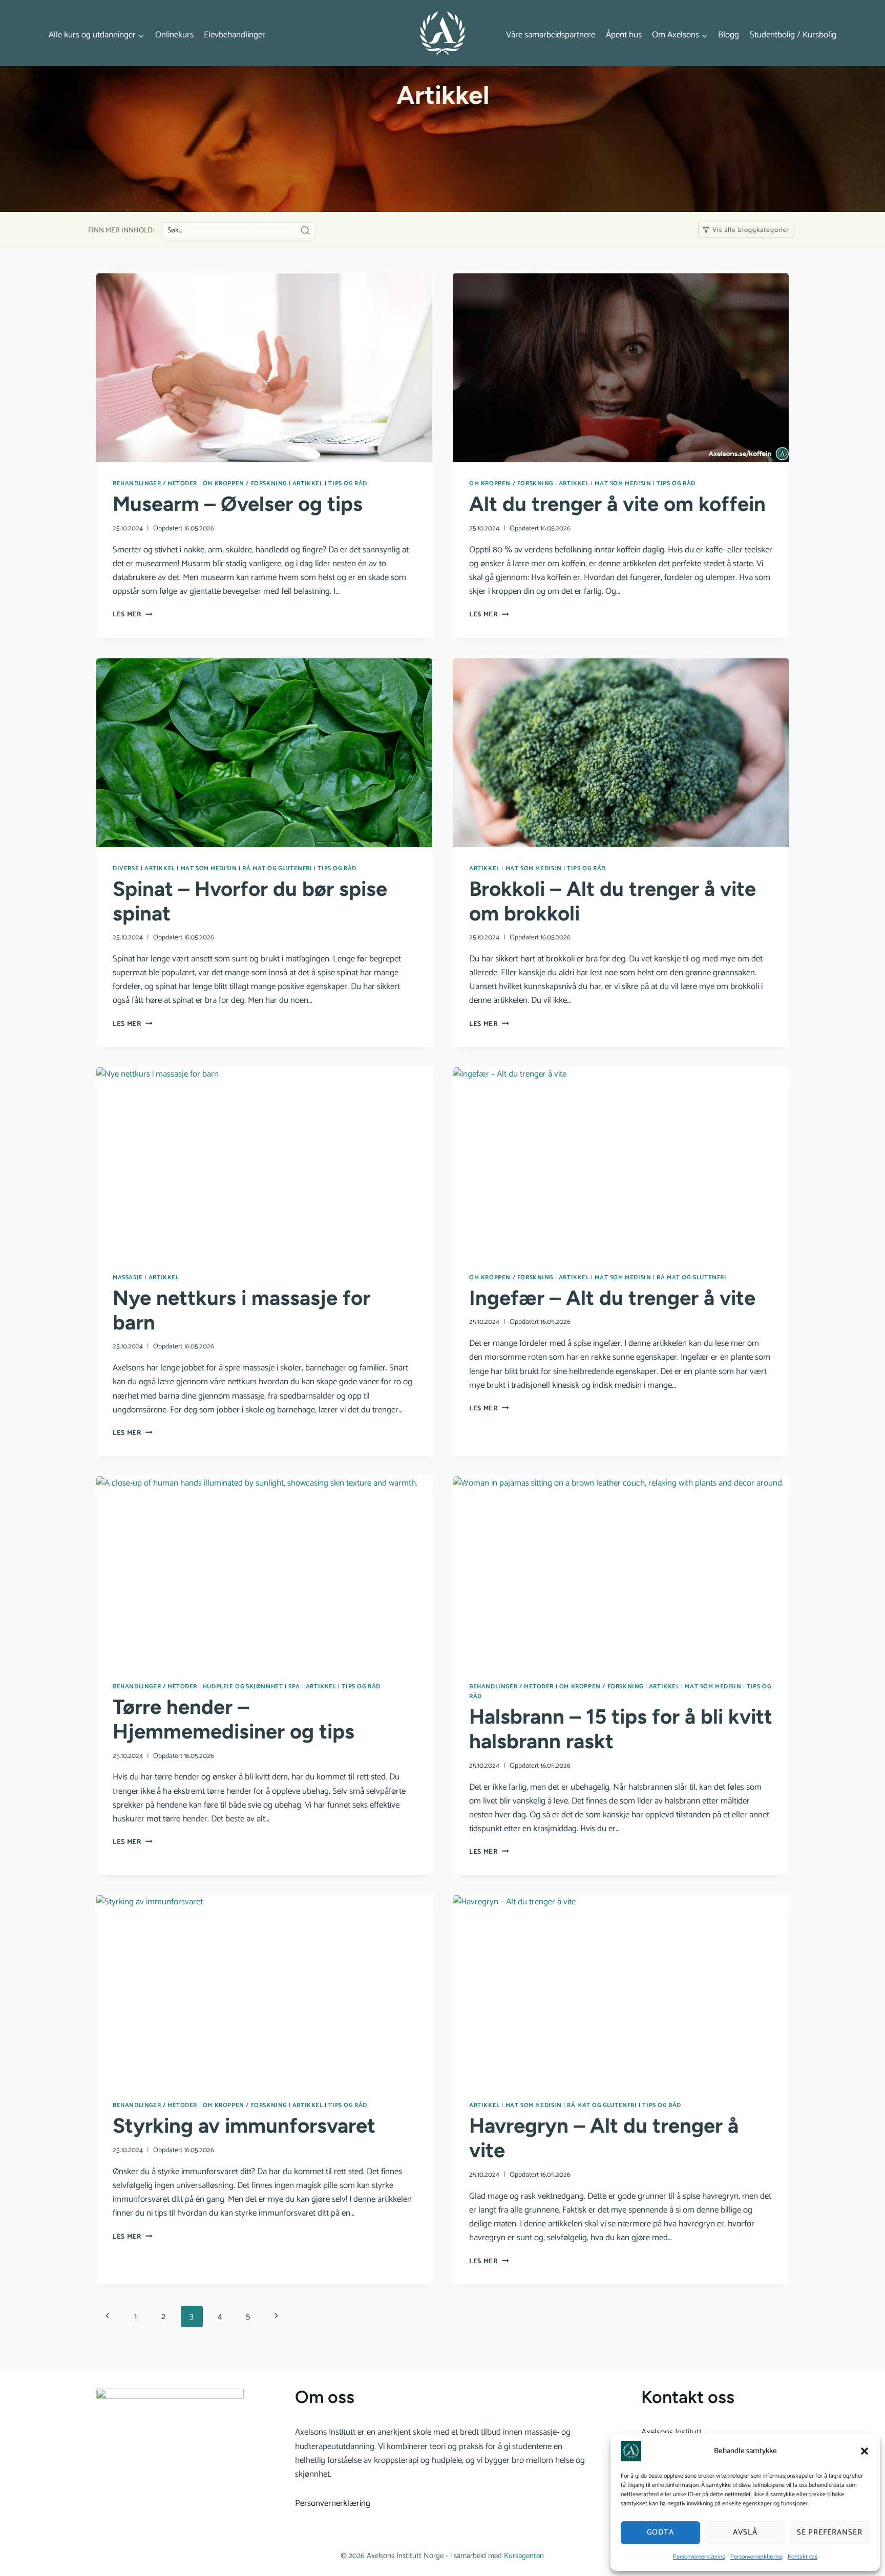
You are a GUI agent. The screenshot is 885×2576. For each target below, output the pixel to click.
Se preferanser (830, 2532)
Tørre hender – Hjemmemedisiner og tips (234, 1719)
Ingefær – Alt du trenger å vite (612, 1298)
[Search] (305, 230)
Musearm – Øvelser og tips (238, 504)
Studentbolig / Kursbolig (793, 35)
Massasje (128, 1278)
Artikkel (308, 484)
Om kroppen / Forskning (245, 484)
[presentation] (264, 368)
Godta (660, 2532)
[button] (865, 2451)
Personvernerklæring (699, 2557)
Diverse (126, 868)
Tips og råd (348, 484)
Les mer (132, 614)
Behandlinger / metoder (155, 484)
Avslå (745, 2532)
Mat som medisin (623, 484)
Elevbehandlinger (235, 35)
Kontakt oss (803, 2557)
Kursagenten (524, 2556)
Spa (294, 1687)
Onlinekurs (174, 35)
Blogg (729, 35)
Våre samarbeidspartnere (551, 35)
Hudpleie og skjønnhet (243, 1687)
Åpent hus (624, 35)
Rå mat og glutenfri (277, 868)
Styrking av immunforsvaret (244, 2126)
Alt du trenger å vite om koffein (617, 504)
